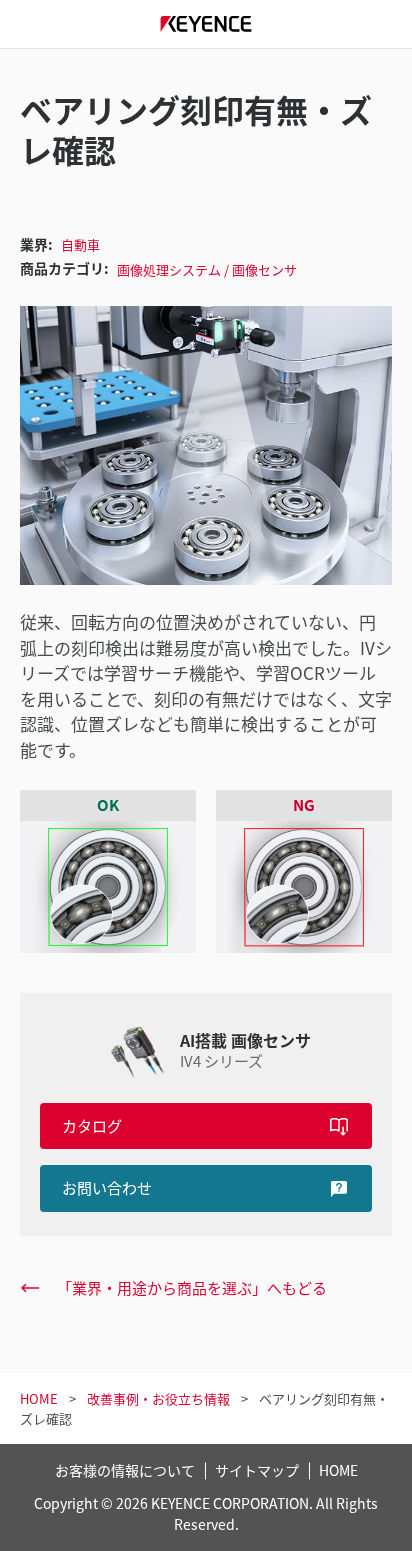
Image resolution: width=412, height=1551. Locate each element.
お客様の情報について (125, 1470)
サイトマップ (257, 1470)
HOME (338, 1470)
